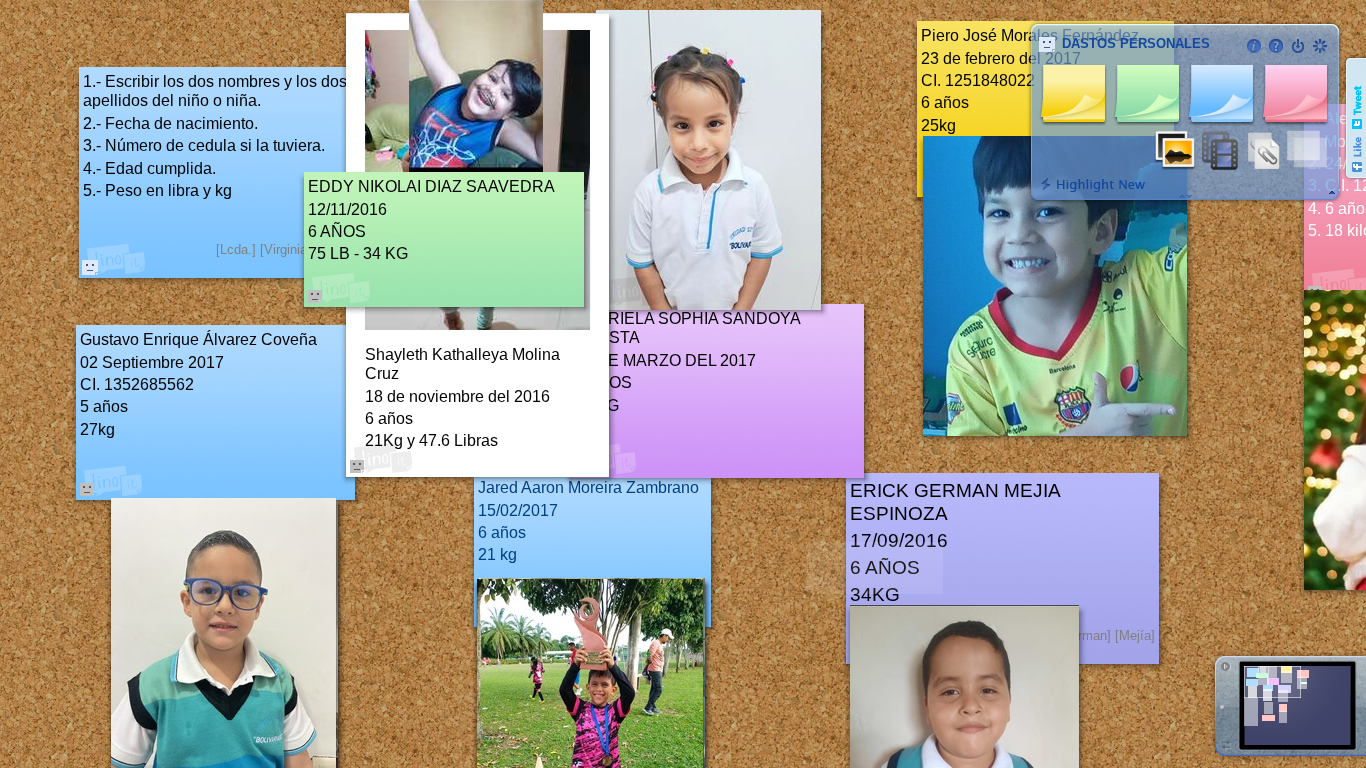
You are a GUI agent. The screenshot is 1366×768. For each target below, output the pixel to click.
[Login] (1298, 46)
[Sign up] (1320, 46)
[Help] (1276, 46)
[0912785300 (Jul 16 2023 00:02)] (90, 267)
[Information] (1254, 46)
